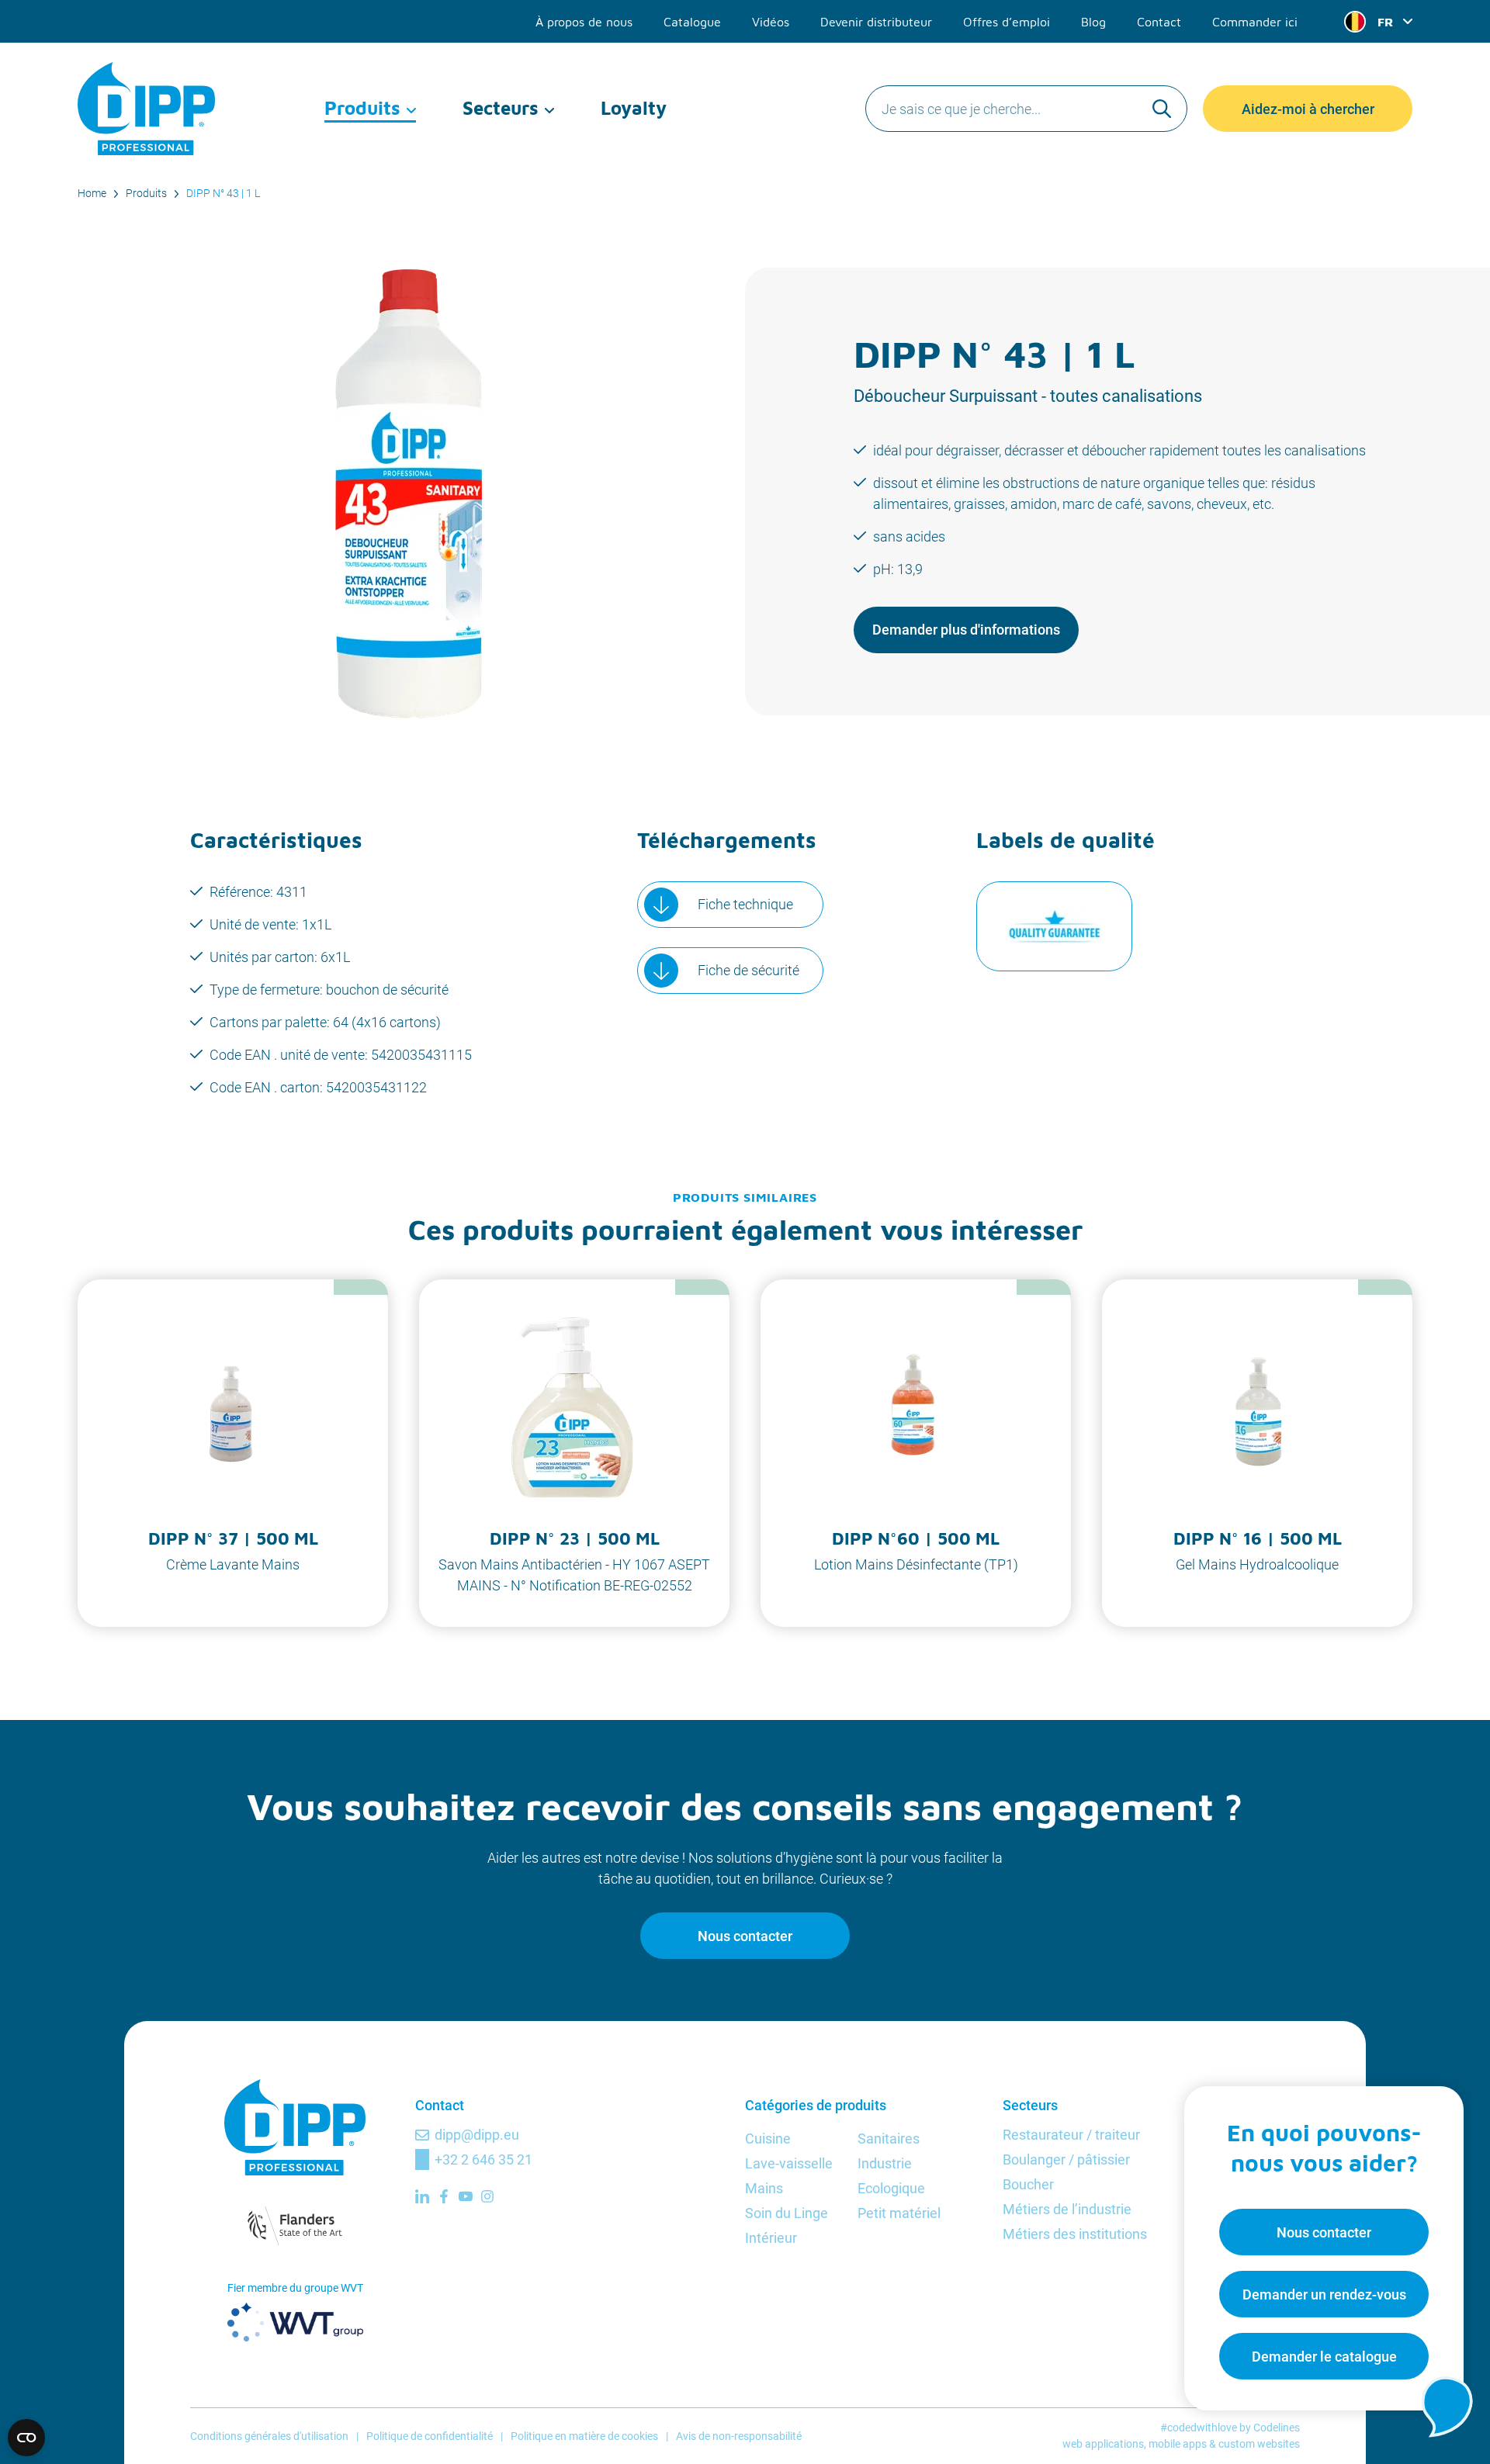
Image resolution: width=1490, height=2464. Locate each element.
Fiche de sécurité (748, 970)
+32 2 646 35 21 (483, 2159)
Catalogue (692, 22)
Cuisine (768, 2139)
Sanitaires (889, 2139)
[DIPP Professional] (147, 109)
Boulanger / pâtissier (1066, 2159)
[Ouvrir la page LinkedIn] (422, 2196)
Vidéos (771, 22)
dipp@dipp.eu (477, 2135)
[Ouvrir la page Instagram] (487, 2196)
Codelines (1277, 2428)
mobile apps (1178, 2444)
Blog (1093, 22)
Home (92, 193)
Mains (764, 2188)
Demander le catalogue (1324, 2357)
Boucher (1028, 2184)
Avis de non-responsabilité (739, 2436)
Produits (362, 108)
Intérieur (771, 2238)
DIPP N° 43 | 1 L (223, 193)
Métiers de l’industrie (1067, 2209)
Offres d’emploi (1007, 22)
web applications (1103, 2444)
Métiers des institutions (1075, 2234)
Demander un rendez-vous (1324, 2294)
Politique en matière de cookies (584, 2436)
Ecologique (891, 2188)
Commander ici (1255, 22)
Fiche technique (745, 904)
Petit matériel (899, 2213)
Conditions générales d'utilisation (269, 2436)
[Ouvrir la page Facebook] (444, 2196)
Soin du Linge (787, 2213)
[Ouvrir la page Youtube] (466, 2196)
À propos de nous (584, 22)
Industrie (885, 2163)
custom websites (1259, 2444)
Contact (1159, 22)
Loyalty (634, 108)
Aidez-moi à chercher (1308, 109)
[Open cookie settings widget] (26, 2438)
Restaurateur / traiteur (1071, 2135)
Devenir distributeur (876, 22)
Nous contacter (745, 1936)
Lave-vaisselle (789, 2163)
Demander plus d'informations (966, 630)
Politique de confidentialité (430, 2436)
